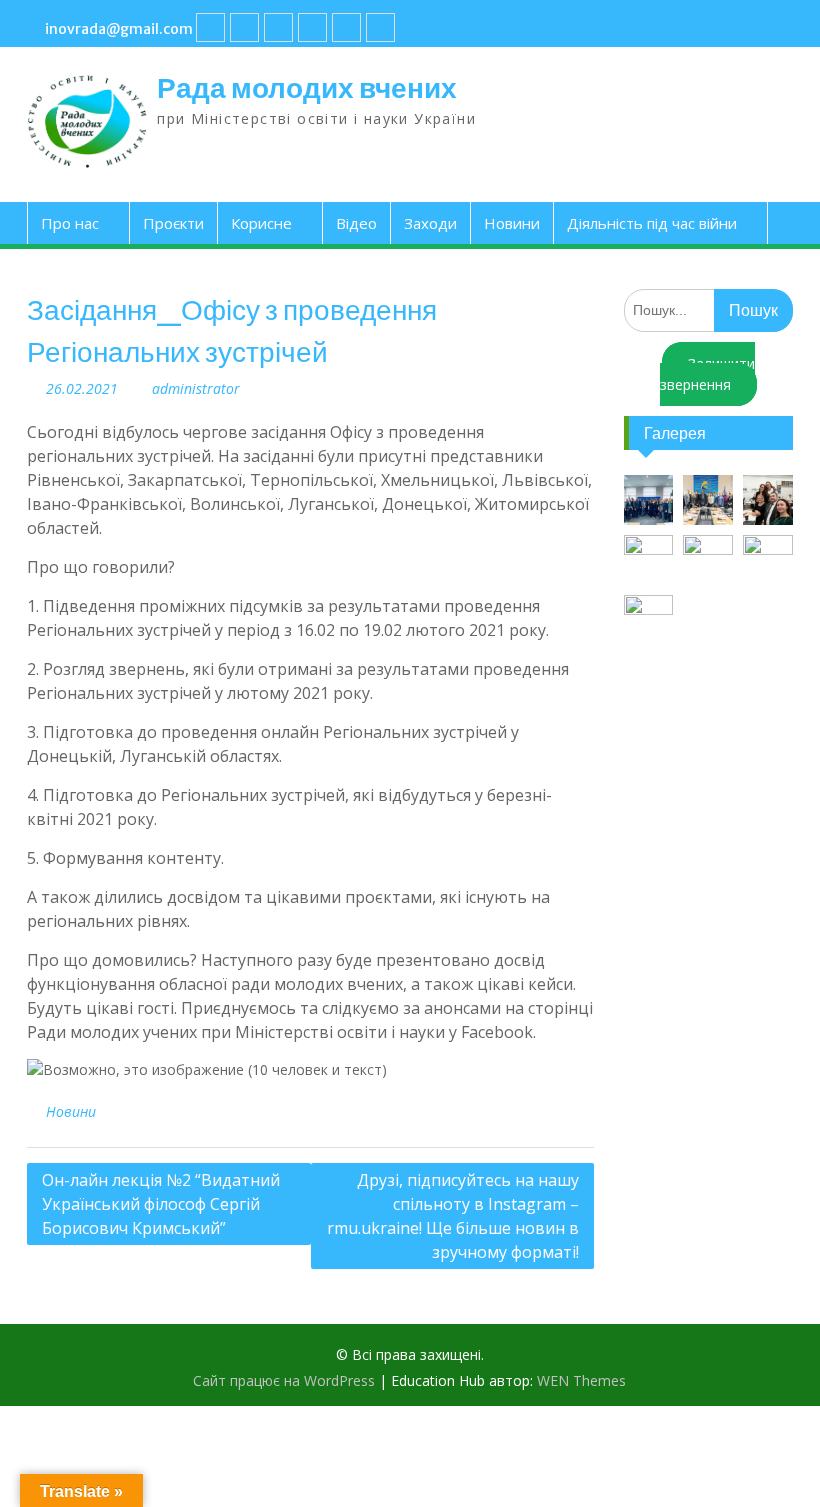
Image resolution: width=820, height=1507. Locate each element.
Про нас (70, 223)
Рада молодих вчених (307, 88)
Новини (512, 223)
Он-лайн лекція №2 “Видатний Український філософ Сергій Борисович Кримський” (161, 1204)
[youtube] (244, 27)
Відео (356, 223)
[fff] (210, 27)
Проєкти (173, 223)
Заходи (430, 223)
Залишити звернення (707, 374)
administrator (196, 388)
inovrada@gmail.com (119, 29)
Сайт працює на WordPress (284, 1380)
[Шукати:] (708, 309)
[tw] (278, 27)
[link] (312, 27)
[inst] (346, 27)
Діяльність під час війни (652, 223)
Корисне (261, 223)
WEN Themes (581, 1380)
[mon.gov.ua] (380, 27)
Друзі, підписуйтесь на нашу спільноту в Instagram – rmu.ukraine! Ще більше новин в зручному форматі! (453, 1216)
